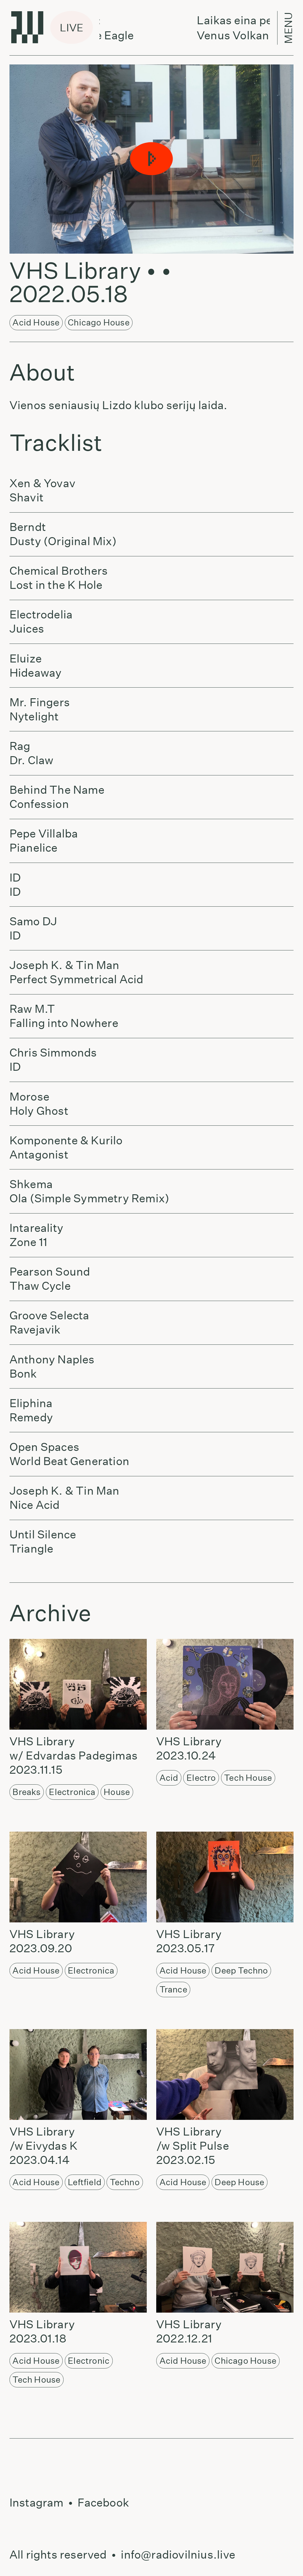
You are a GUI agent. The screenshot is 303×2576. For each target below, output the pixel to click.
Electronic (89, 2361)
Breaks (26, 1792)
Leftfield (85, 2182)
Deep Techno (241, 1970)
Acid (169, 1778)
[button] (151, 159)
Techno (125, 2182)
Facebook (103, 2503)
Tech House (248, 1778)
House (117, 1792)
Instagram (37, 2503)
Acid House (36, 322)
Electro (201, 1778)
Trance (173, 1989)
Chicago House (99, 322)
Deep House (239, 2182)
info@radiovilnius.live (178, 2555)
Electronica (72, 1792)
